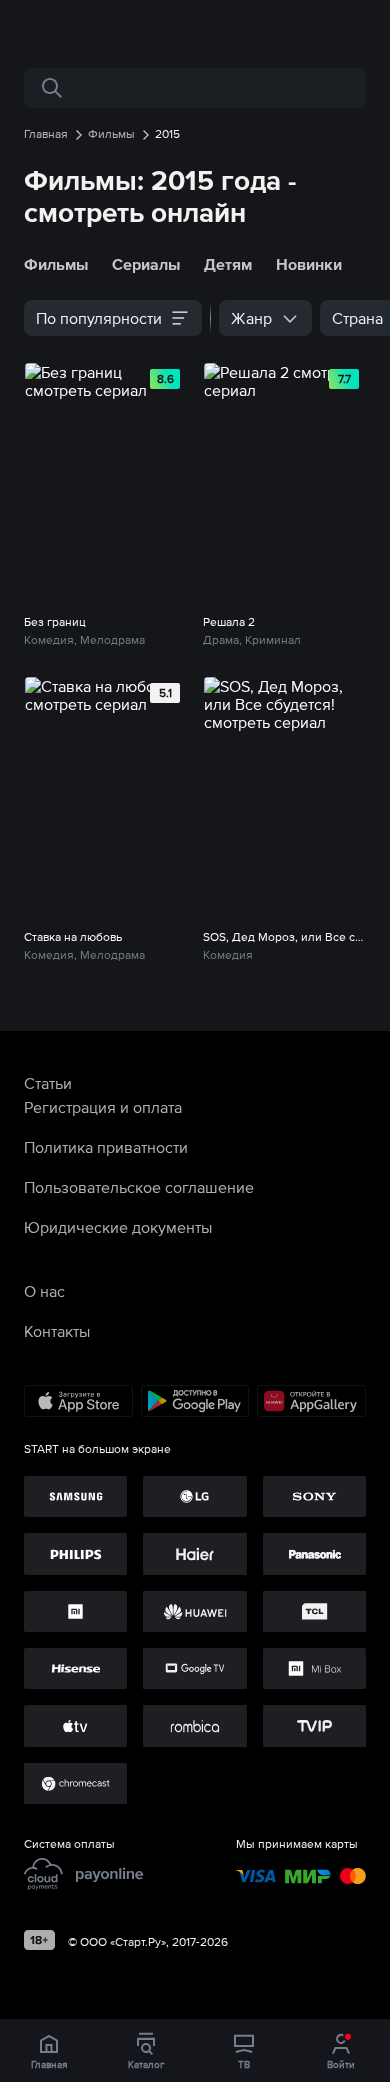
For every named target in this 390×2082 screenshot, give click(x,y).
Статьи (48, 1083)
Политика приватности (106, 1147)
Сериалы (146, 264)
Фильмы (56, 264)
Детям (228, 264)
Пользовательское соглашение (139, 1187)
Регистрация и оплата (103, 1107)
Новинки (309, 264)
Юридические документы (118, 1227)
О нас (44, 1291)
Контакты (57, 1331)
